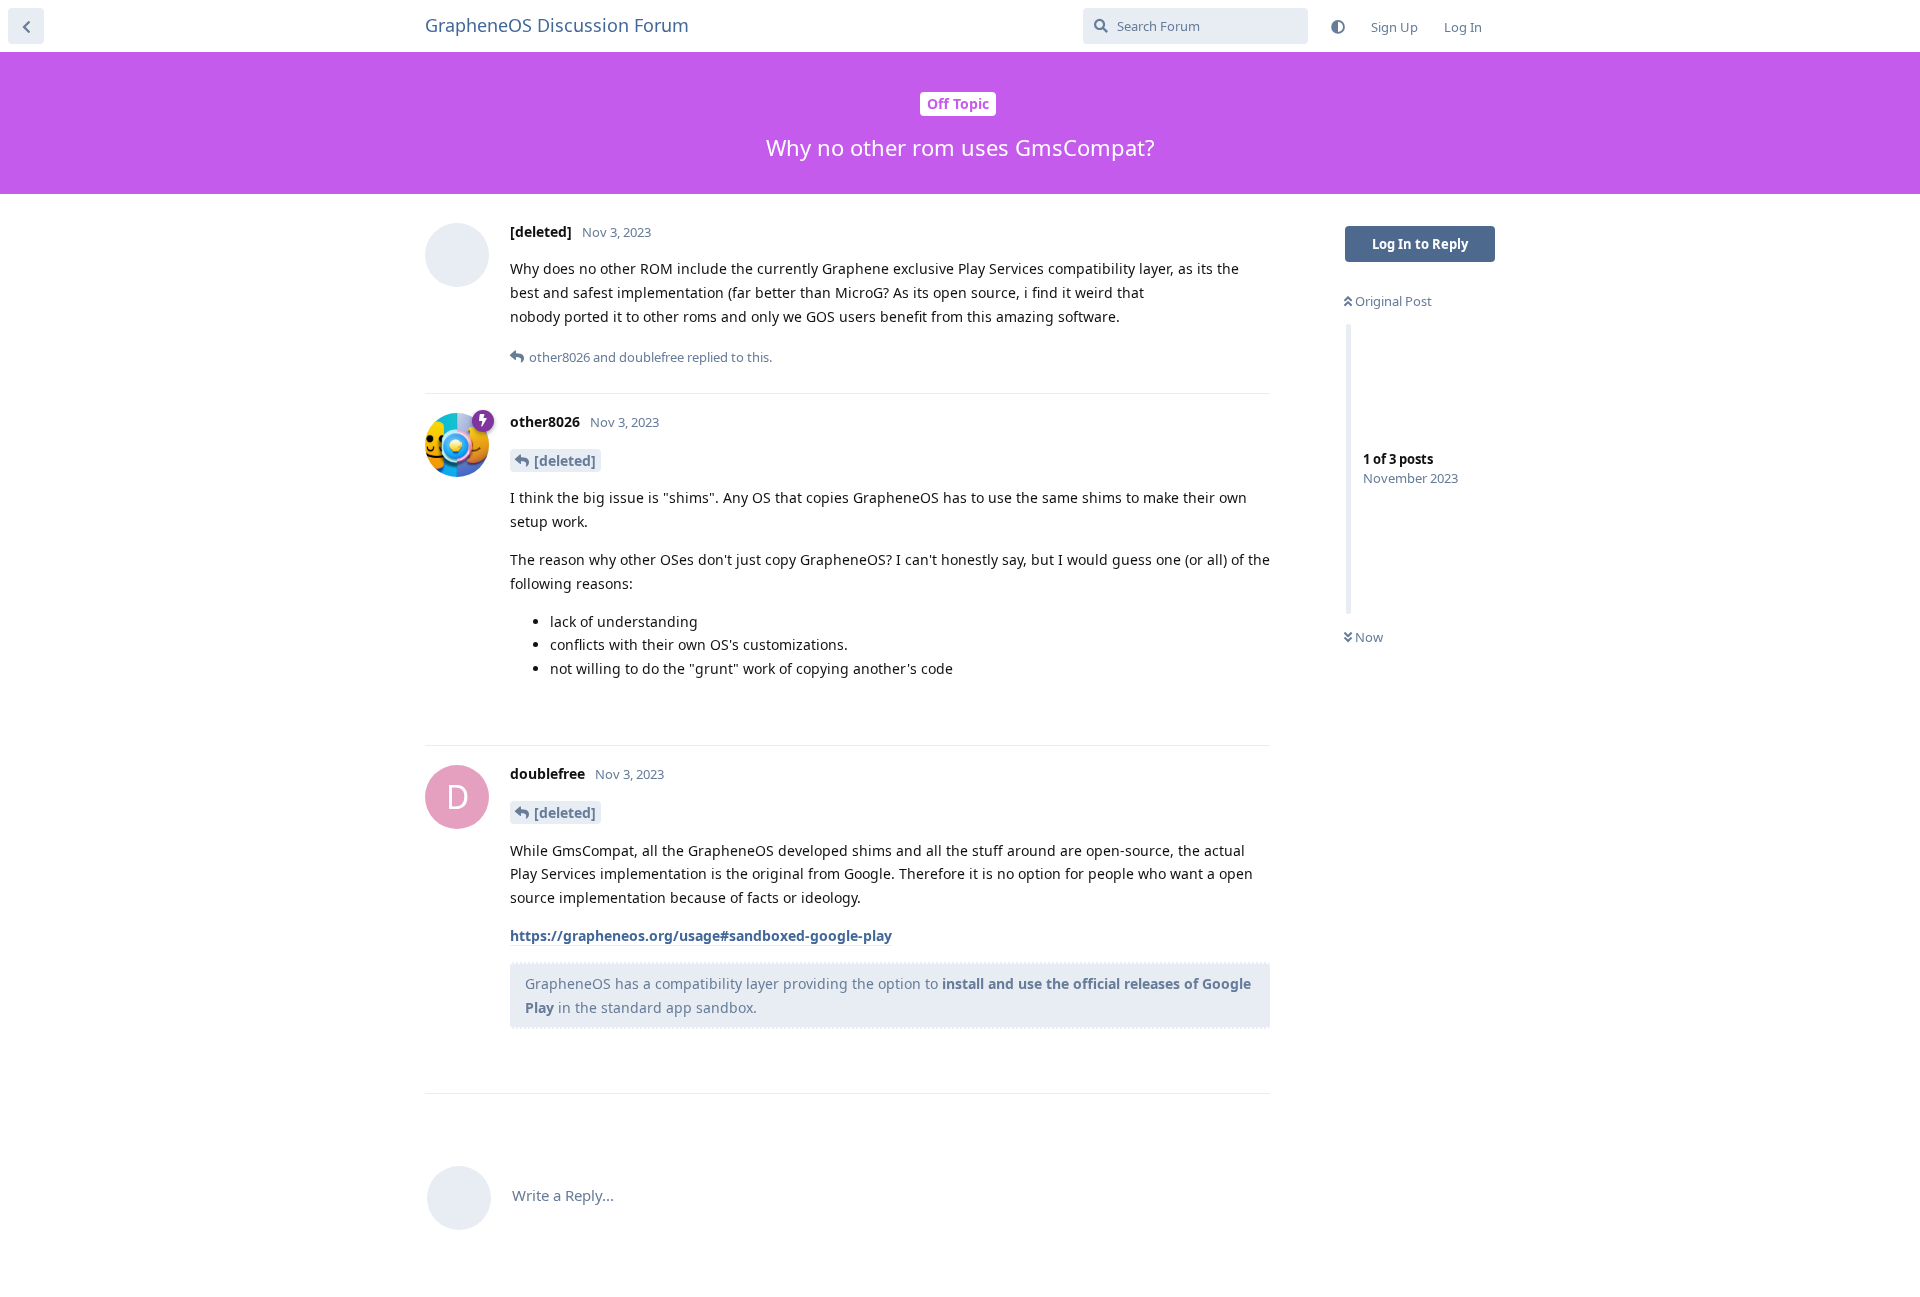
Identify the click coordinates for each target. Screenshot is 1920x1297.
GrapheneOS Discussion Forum (557, 25)
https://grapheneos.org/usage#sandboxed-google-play (701, 935)
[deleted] (565, 460)
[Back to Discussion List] (26, 26)
